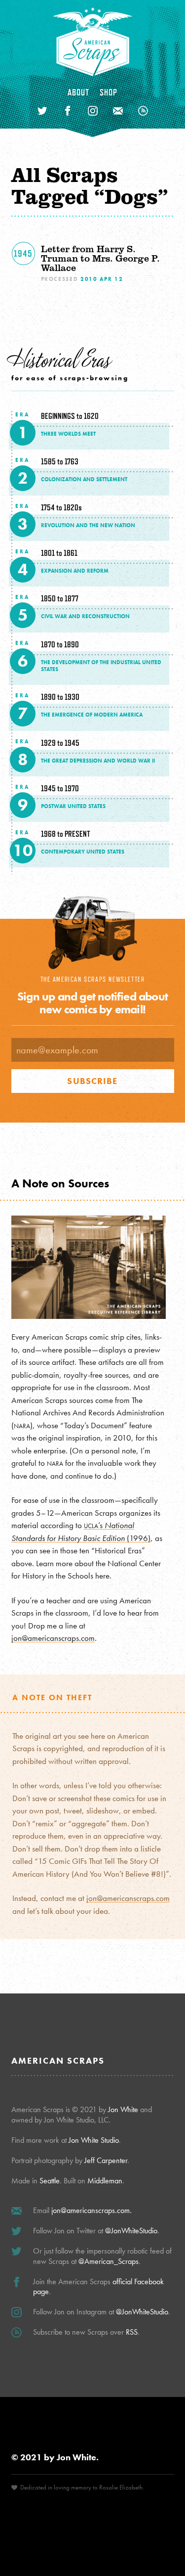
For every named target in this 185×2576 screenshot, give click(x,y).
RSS (132, 2332)
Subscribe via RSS (143, 111)
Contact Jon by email (118, 111)
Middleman (105, 2181)
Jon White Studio (94, 2140)
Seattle (50, 2181)
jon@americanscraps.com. (92, 2210)
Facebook (68, 111)
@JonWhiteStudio (131, 2231)
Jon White (123, 2109)
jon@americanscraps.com (53, 1638)
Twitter (42, 111)
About (79, 92)
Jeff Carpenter (106, 2160)
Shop (109, 92)
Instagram (93, 111)
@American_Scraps (109, 2261)
